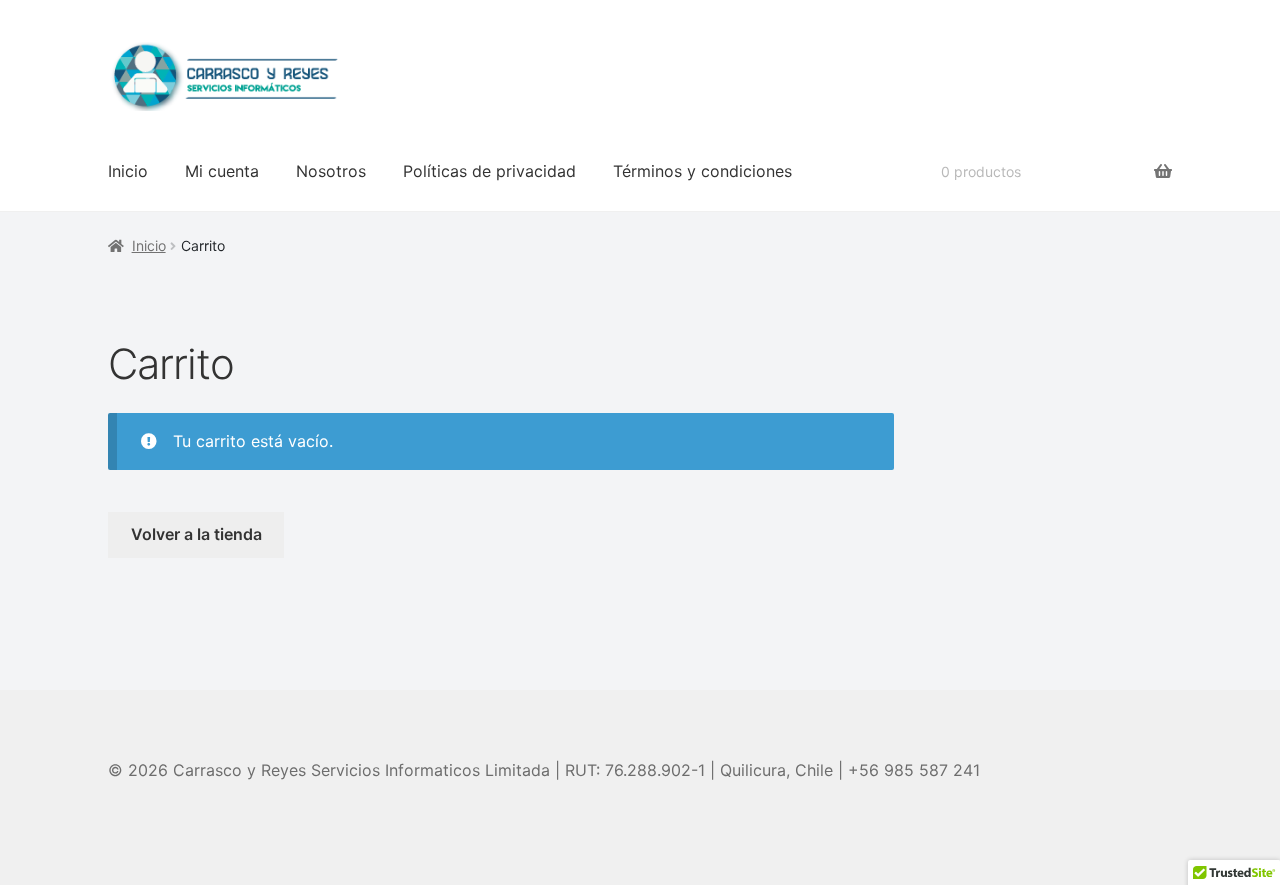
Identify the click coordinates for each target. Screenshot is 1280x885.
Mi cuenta (222, 171)
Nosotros (331, 171)
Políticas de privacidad (489, 171)
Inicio (128, 171)
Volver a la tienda (196, 534)
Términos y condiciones (702, 171)
